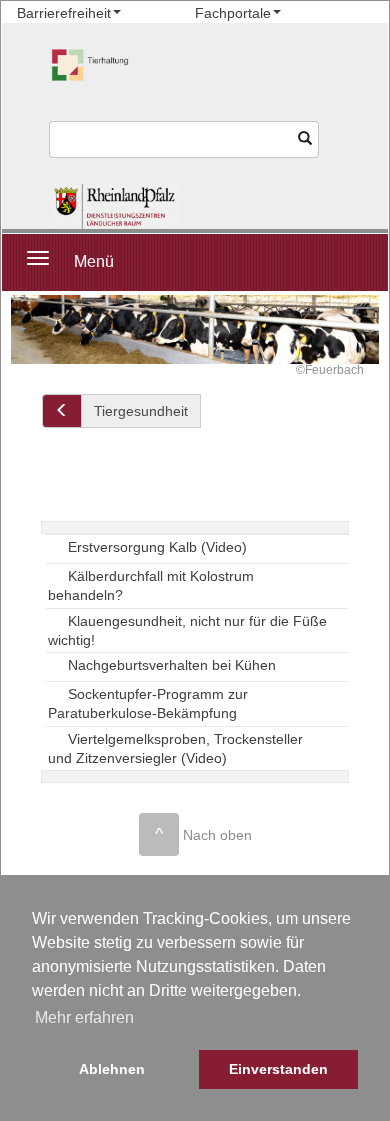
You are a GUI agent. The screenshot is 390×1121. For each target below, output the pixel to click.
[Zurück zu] (62, 411)
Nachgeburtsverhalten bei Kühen (172, 665)
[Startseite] (114, 207)
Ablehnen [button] (112, 1069)
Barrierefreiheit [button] (64, 13)
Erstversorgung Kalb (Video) (157, 547)
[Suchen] (305, 139)
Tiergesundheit (141, 411)
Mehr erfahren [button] (84, 1017)
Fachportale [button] (233, 13)
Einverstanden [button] (278, 1069)
